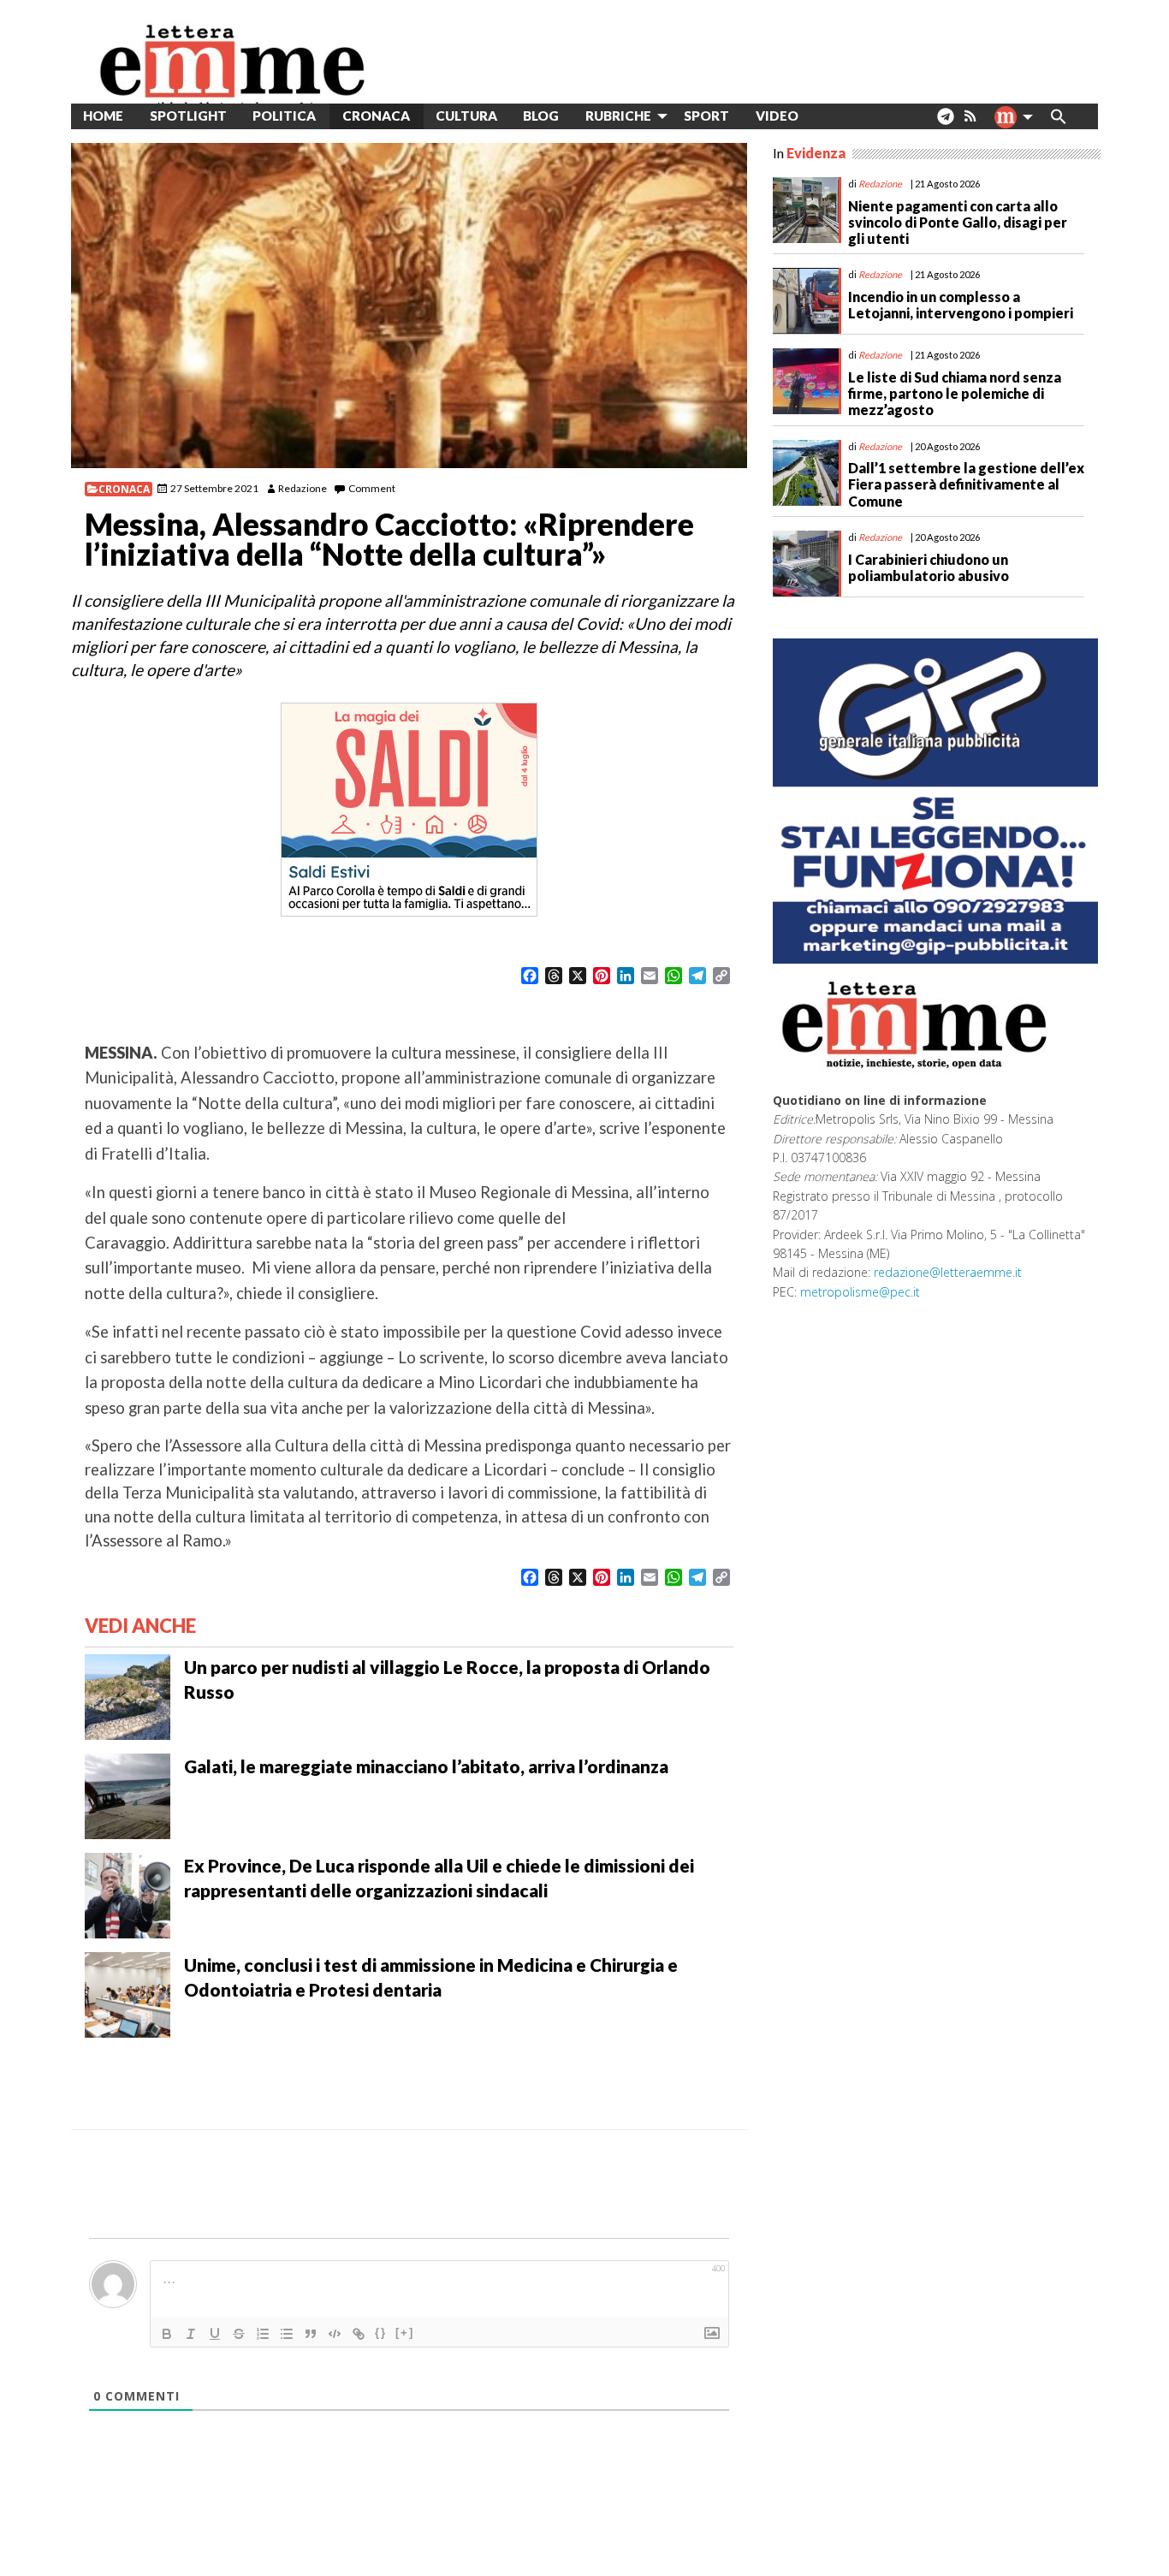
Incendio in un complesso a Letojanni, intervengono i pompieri (961, 305)
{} (381, 2333)
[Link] (359, 2334)
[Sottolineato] (215, 2334)
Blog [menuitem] (541, 116)
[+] (405, 2333)
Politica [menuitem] (284, 116)
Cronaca (124, 489)
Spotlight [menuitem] (188, 116)
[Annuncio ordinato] (263, 2334)
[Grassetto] (167, 2334)
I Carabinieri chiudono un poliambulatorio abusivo (929, 567)
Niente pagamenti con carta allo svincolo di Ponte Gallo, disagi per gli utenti (958, 222)
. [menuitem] (945, 123)
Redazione (303, 488)
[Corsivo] (191, 2334)
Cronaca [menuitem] (376, 116)
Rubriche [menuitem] (618, 116)
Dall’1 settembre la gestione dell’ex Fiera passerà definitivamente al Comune (966, 484)
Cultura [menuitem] (466, 116)
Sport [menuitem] (706, 116)
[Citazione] (311, 2334)
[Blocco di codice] (335, 2334)
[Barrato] (239, 2334)
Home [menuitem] (103, 116)
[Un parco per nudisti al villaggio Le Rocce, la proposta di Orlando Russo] (128, 1695)
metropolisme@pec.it (860, 1292)
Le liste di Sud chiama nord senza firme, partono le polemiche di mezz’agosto (955, 393)
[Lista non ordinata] (287, 2334)
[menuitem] (825, 116)
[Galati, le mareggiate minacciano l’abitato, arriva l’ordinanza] (128, 1795)
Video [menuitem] (777, 116)
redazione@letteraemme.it (948, 1272)
